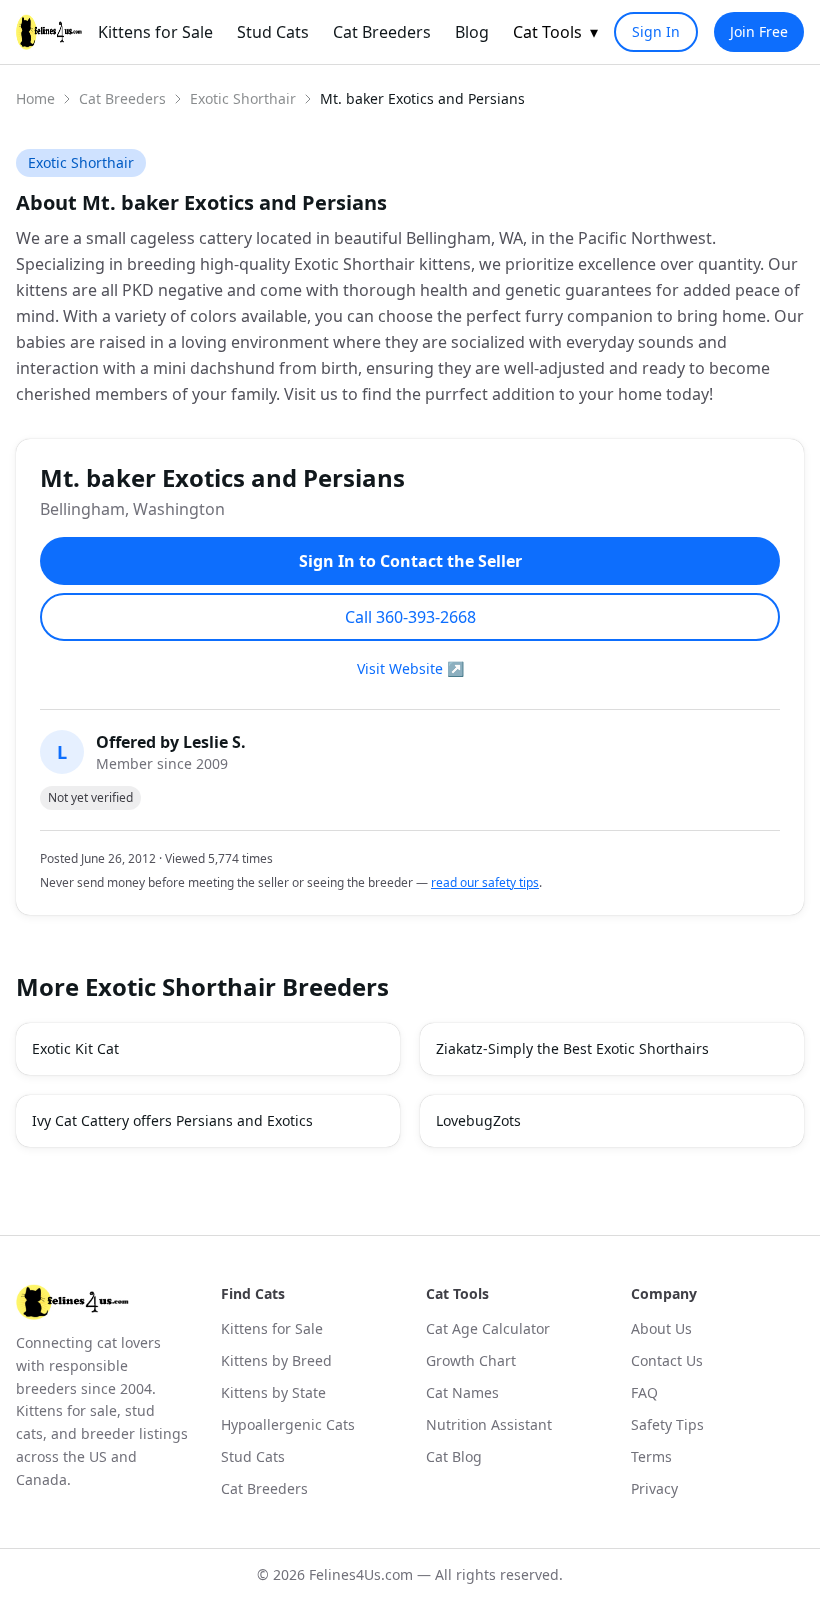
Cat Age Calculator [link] (488, 1328)
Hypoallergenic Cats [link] (288, 1424)
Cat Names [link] (462, 1392)
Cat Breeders (122, 98)
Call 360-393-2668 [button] (410, 617)
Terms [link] (651, 1456)
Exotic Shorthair (243, 98)
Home (35, 98)
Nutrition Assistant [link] (489, 1424)
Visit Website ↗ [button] (410, 668)
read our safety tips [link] (485, 883)
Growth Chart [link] (471, 1360)
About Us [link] (661, 1328)
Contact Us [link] (667, 1360)
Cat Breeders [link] (382, 32)
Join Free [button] (759, 31)
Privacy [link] (654, 1488)
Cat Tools (555, 32)
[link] (49, 32)
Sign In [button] (656, 31)
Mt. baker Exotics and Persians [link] (422, 98)
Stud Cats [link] (273, 32)
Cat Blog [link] (454, 1456)
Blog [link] (472, 32)
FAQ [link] (644, 1392)
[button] (208, 1049)
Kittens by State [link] (273, 1392)
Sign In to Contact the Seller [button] (410, 561)
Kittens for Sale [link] (155, 32)
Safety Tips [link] (667, 1424)
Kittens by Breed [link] (276, 1360)
